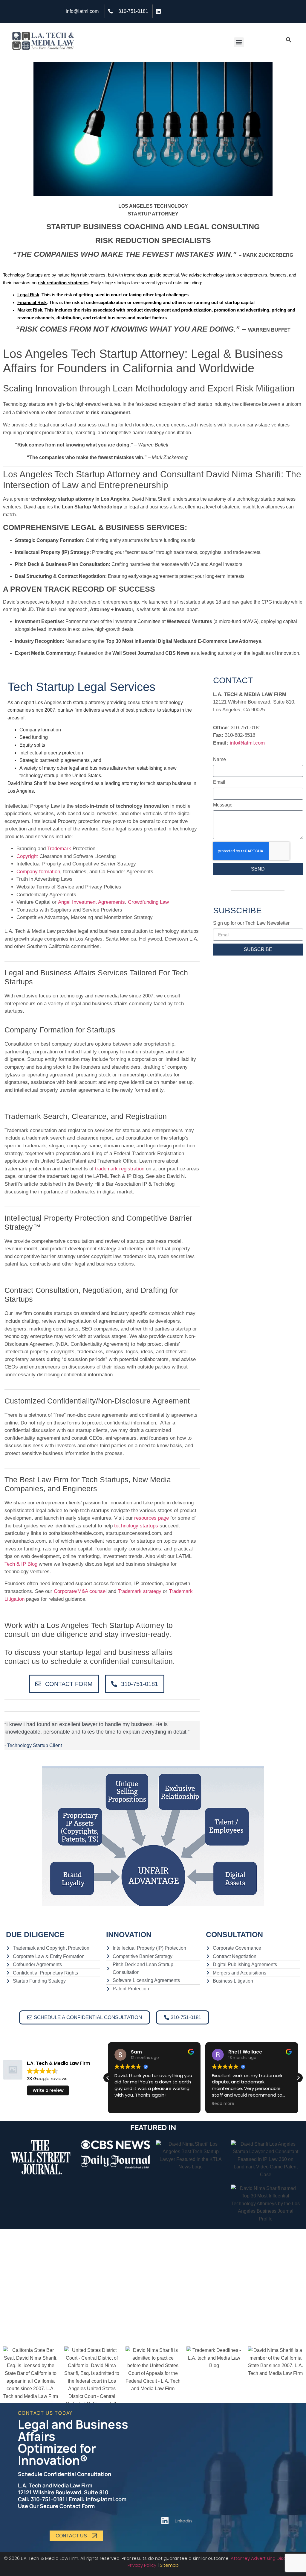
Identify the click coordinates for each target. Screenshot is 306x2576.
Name (219, 760)
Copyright (27, 856)
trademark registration (120, 1169)
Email (219, 782)
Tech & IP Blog (21, 1564)
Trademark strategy (140, 1591)
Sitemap (169, 2565)
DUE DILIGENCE (35, 1934)
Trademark (59, 849)
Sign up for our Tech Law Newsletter (251, 923)
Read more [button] (223, 2104)
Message (223, 805)
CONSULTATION (234, 1934)
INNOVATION (129, 1934)
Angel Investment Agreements (91, 902)
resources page (152, 1518)
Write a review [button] (48, 2090)
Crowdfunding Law (148, 902)
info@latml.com (247, 743)
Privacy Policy (142, 2565)
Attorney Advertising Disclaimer (265, 2558)
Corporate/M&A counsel (80, 1591)
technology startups (136, 1526)
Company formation (38, 872)
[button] (239, 42)
